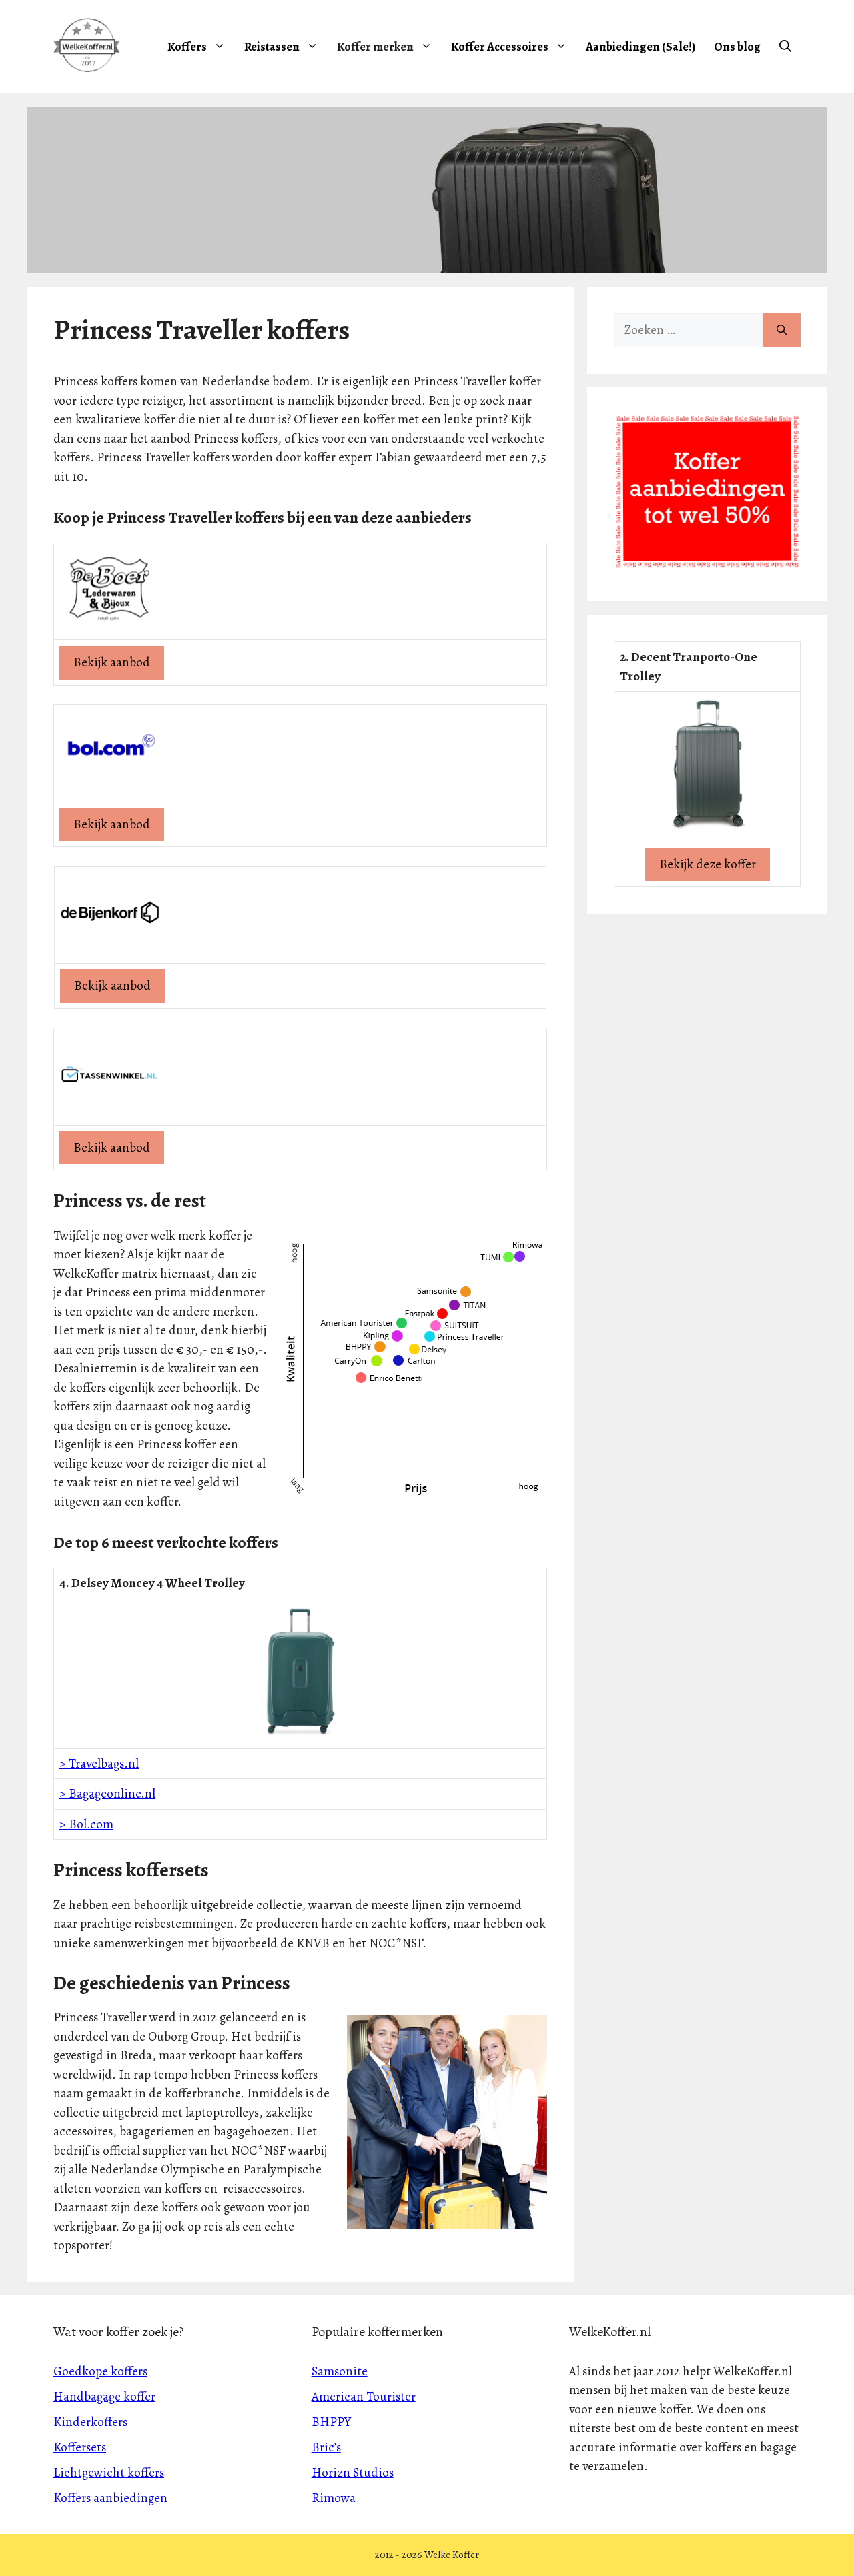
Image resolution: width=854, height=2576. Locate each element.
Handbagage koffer (104, 2397)
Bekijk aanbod (112, 662)
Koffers (187, 47)
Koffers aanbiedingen (110, 2498)
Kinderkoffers (90, 2422)
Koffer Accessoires (500, 47)
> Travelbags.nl (99, 1764)
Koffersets (80, 2447)
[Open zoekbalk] (785, 47)
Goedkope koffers (100, 2371)
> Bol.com (86, 1824)
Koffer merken (375, 47)
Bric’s (326, 2447)
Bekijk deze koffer (708, 864)
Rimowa (334, 2498)
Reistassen (272, 47)
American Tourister (364, 2397)
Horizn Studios (353, 2473)
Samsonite (340, 2371)
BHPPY (331, 2422)
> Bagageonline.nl (107, 1794)
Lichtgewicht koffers (109, 2473)
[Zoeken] (782, 330)
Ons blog (737, 47)
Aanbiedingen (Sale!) (640, 47)
